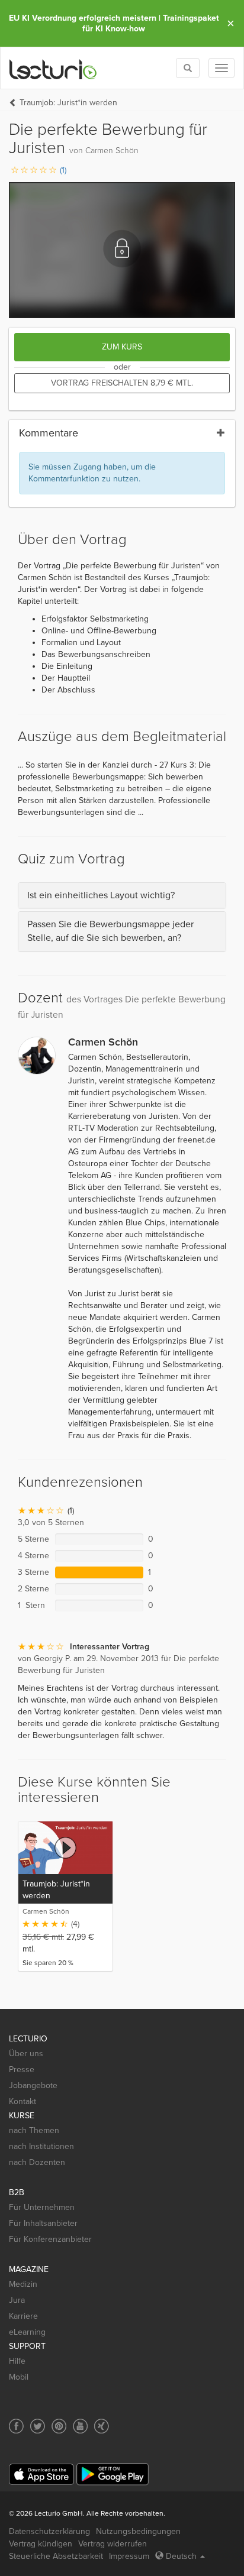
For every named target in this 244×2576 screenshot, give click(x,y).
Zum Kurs (122, 347)
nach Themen (34, 2130)
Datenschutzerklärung (49, 2531)
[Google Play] (113, 2474)
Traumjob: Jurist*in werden (68, 103)
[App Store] (41, 2475)
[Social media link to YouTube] (80, 2426)
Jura (17, 2300)
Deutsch (181, 2556)
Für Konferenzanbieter (50, 2239)
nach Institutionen (41, 2146)
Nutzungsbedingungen (138, 2531)
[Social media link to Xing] (102, 2426)
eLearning (27, 2332)
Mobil (19, 2377)
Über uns (26, 2054)
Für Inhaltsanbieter (43, 2223)
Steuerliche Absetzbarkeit (56, 2556)
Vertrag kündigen (41, 2544)
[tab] (122, 896)
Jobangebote (33, 2085)
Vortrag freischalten (122, 383)
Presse (22, 2069)
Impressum (129, 2556)
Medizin (23, 2284)
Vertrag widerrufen (113, 2544)
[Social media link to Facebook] (16, 2426)
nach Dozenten (37, 2162)
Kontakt (23, 2101)
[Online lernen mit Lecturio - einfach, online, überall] (53, 68)
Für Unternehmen (42, 2207)
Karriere (23, 2316)
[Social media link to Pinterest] (59, 2426)
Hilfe (17, 2361)
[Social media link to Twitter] (38, 2426)
